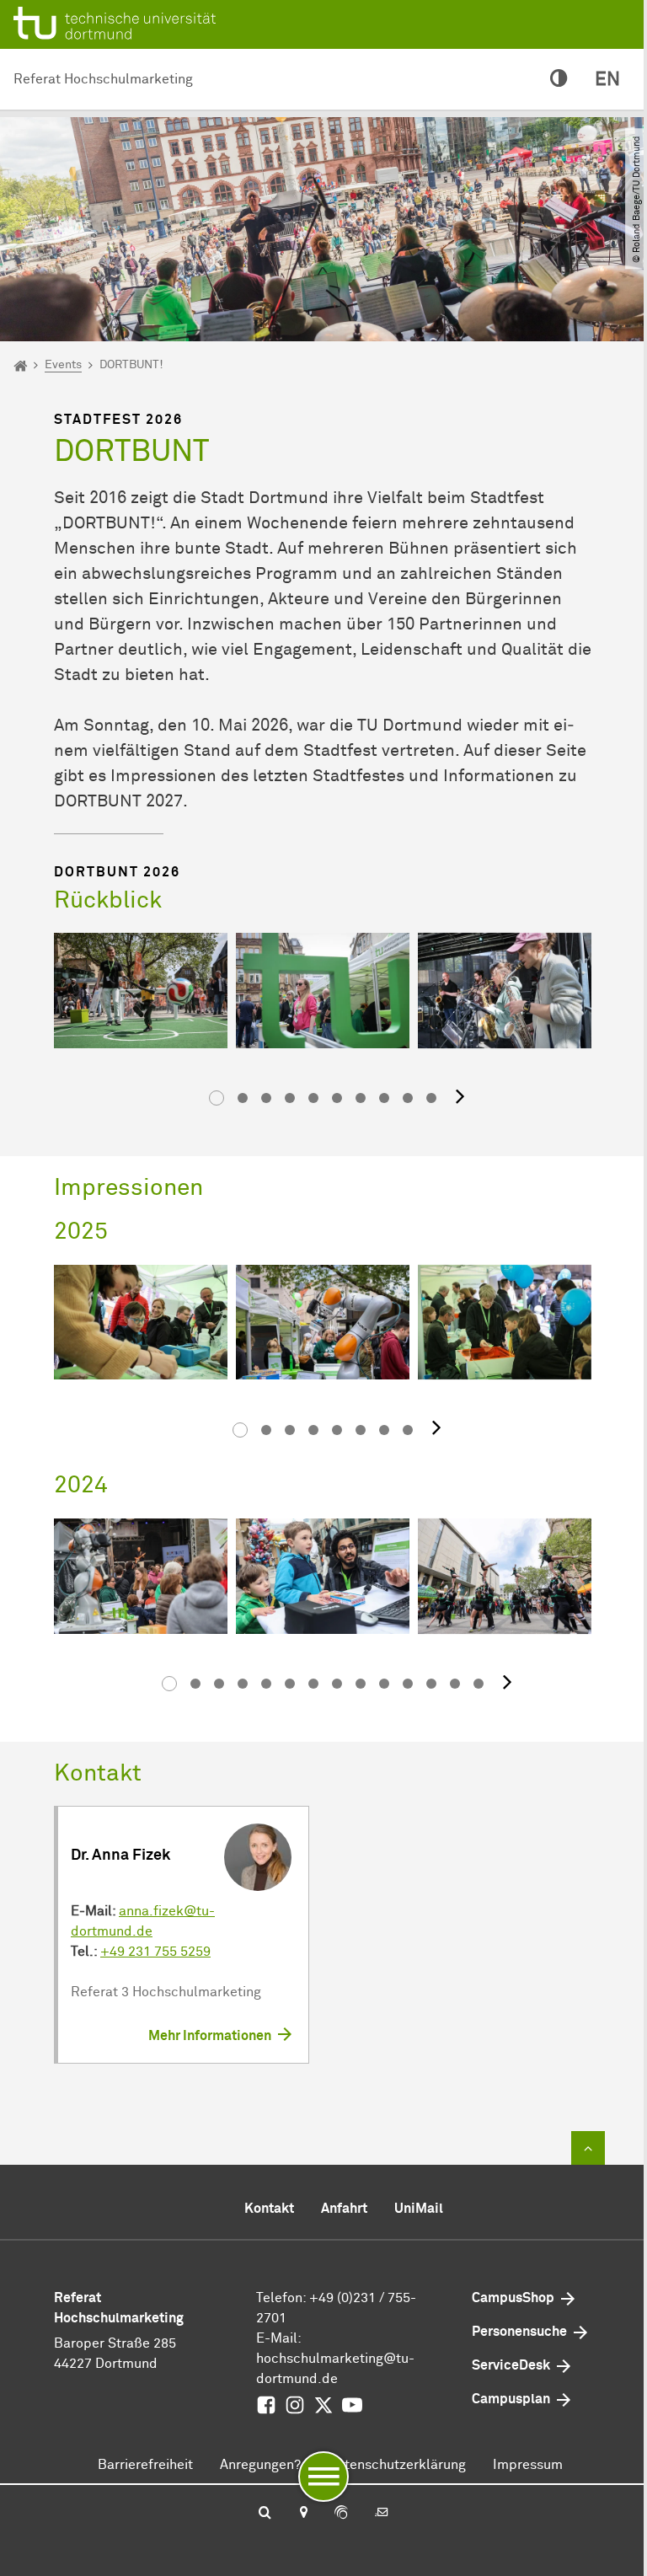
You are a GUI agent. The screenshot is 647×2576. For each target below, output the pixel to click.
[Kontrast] (559, 80)
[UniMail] (382, 2514)
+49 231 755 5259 (155, 1952)
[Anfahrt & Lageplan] (303, 2514)
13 (455, 1684)
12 (431, 1684)
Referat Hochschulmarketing (103, 79)
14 (479, 1684)
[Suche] (265, 2514)
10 (431, 1098)
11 (408, 1684)
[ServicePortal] (341, 2514)
